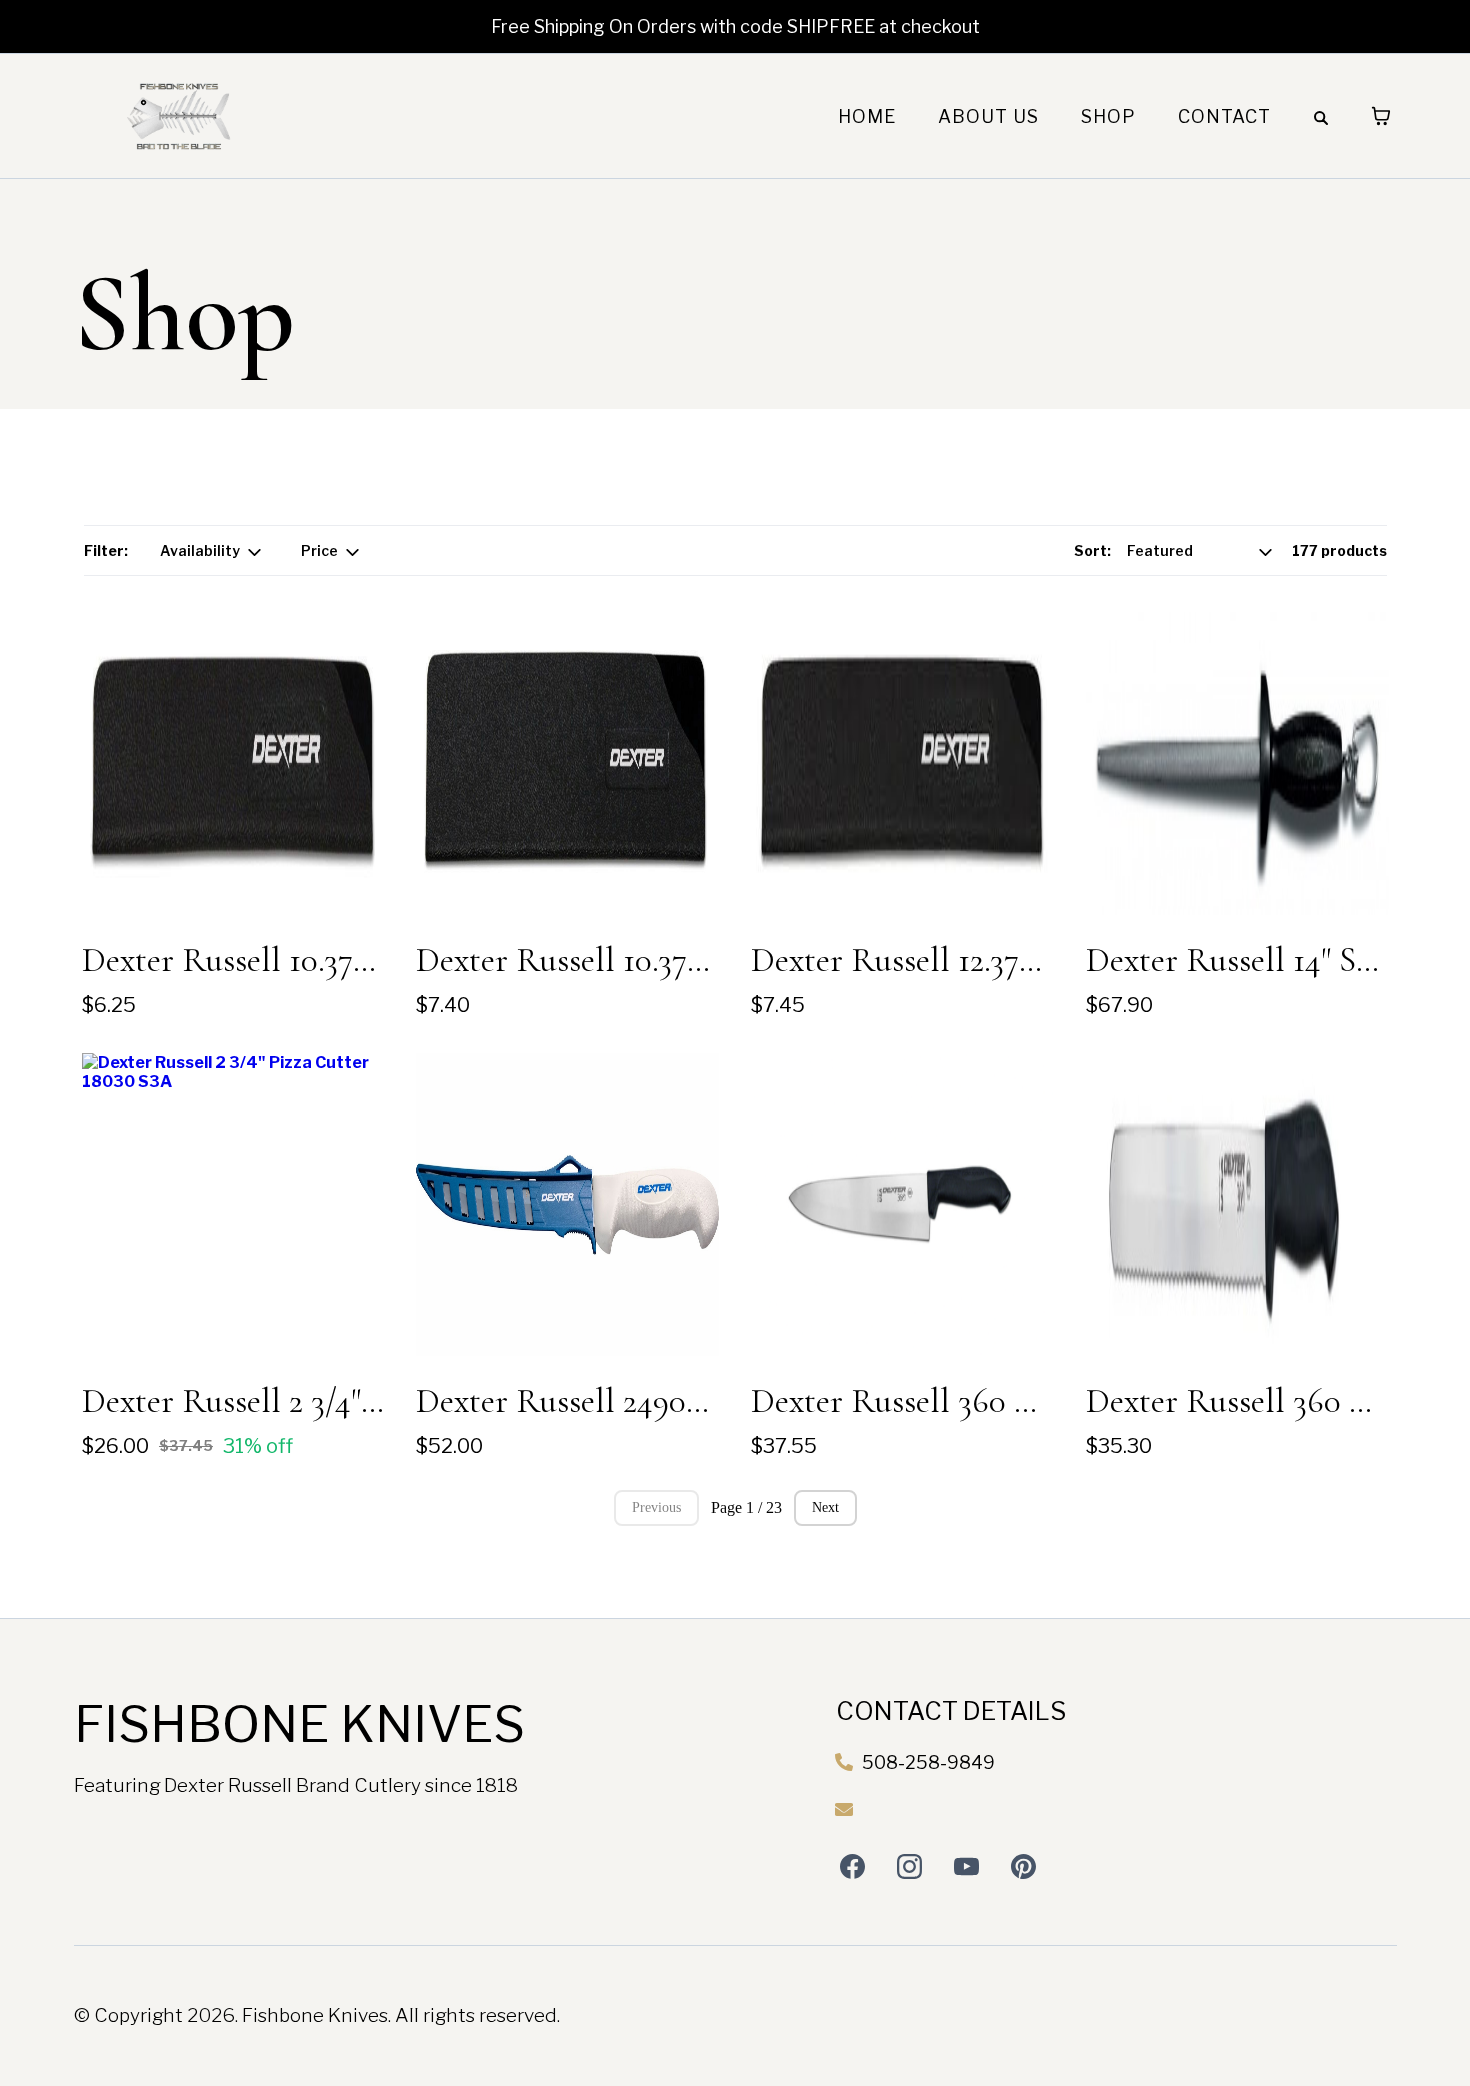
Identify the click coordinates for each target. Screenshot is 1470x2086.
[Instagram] (909, 1866)
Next (825, 1507)
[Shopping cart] (1381, 116)
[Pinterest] (1023, 1866)
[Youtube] (966, 1866)
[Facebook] (852, 1866)
